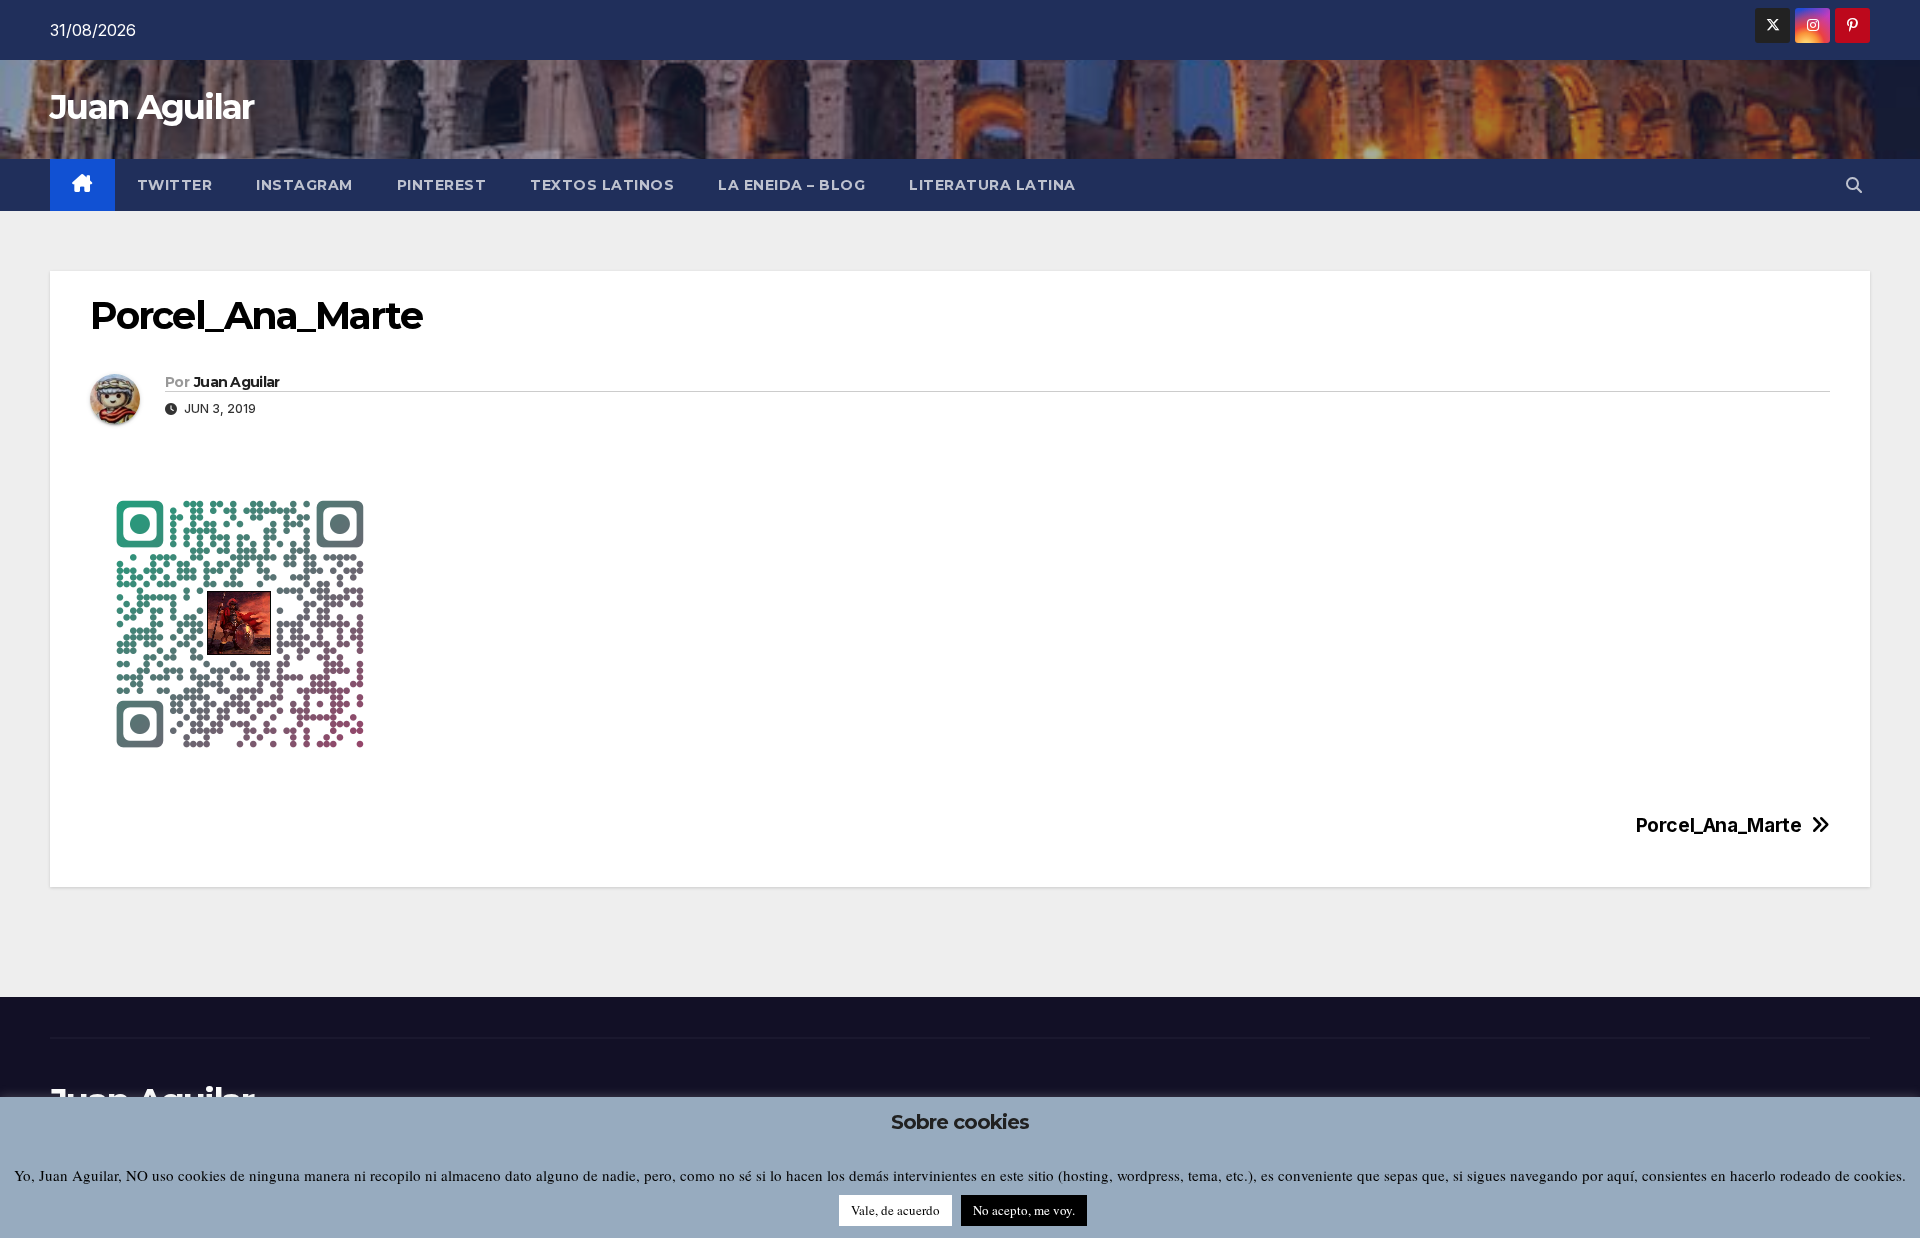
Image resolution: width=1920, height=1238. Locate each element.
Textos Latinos (602, 185)
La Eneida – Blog (791, 185)
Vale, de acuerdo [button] (895, 1210)
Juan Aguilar (152, 107)
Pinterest (442, 185)
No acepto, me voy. (1024, 1210)
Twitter (175, 185)
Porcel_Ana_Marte (1719, 825)
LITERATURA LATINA (992, 185)
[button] (1854, 185)
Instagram (304, 185)
